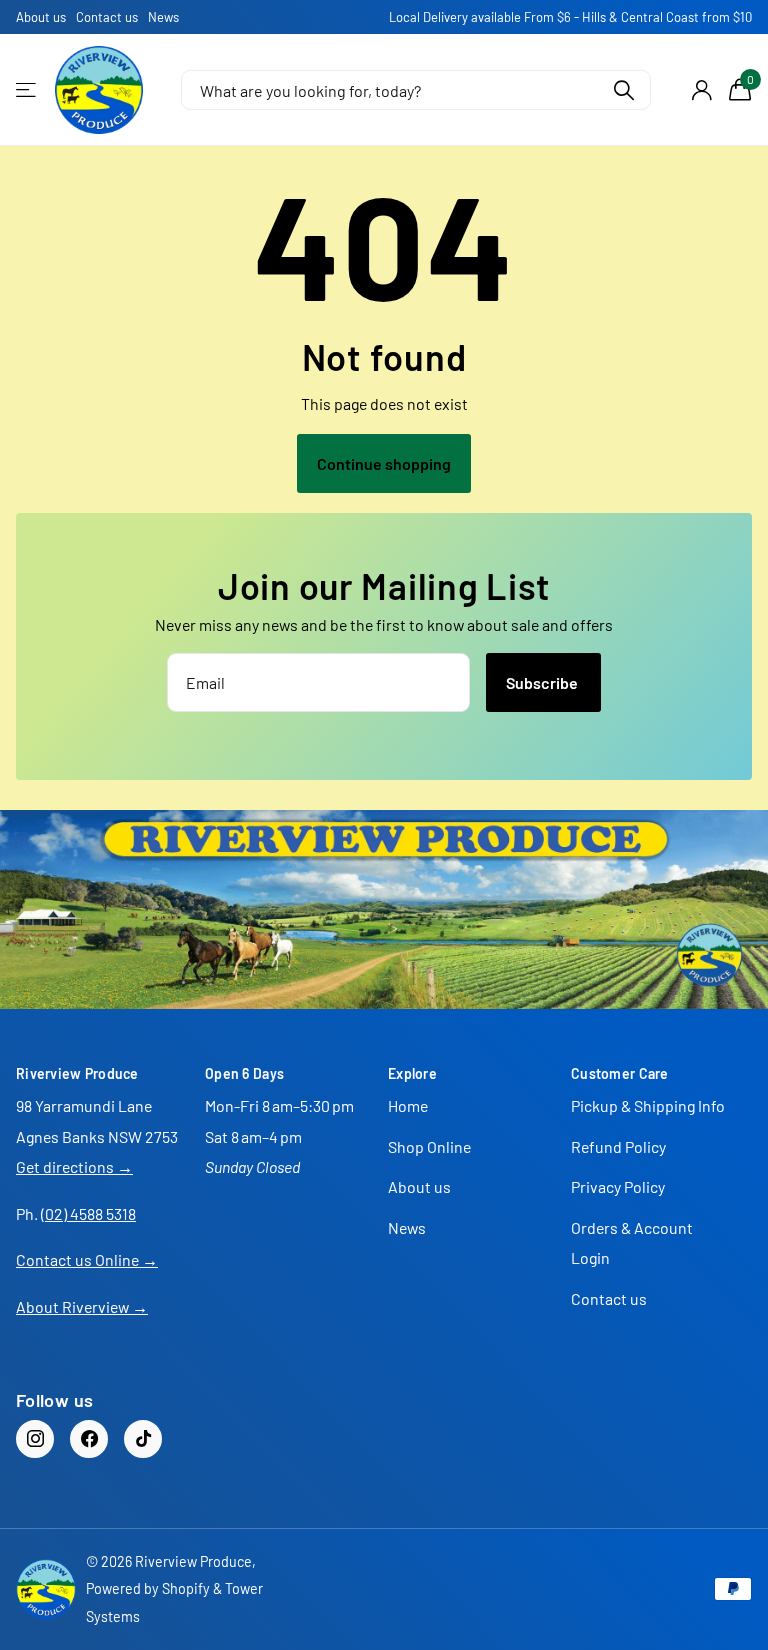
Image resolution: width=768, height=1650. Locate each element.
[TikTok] (143, 1439)
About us (41, 17)
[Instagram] (35, 1439)
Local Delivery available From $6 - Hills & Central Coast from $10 (570, 17)
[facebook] (89, 1439)
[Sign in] (701, 90)
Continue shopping (384, 463)
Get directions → (74, 1166)
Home (408, 1105)
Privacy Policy (618, 1186)
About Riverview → (82, 1306)
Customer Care (620, 1073)
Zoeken (623, 90)
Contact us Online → (87, 1259)
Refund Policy (618, 1146)
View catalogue (27, 90)
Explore (412, 1073)
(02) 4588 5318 (88, 1213)
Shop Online (429, 1146)
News (163, 17)
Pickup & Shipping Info (648, 1105)
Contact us (107, 17)
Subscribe (543, 682)
